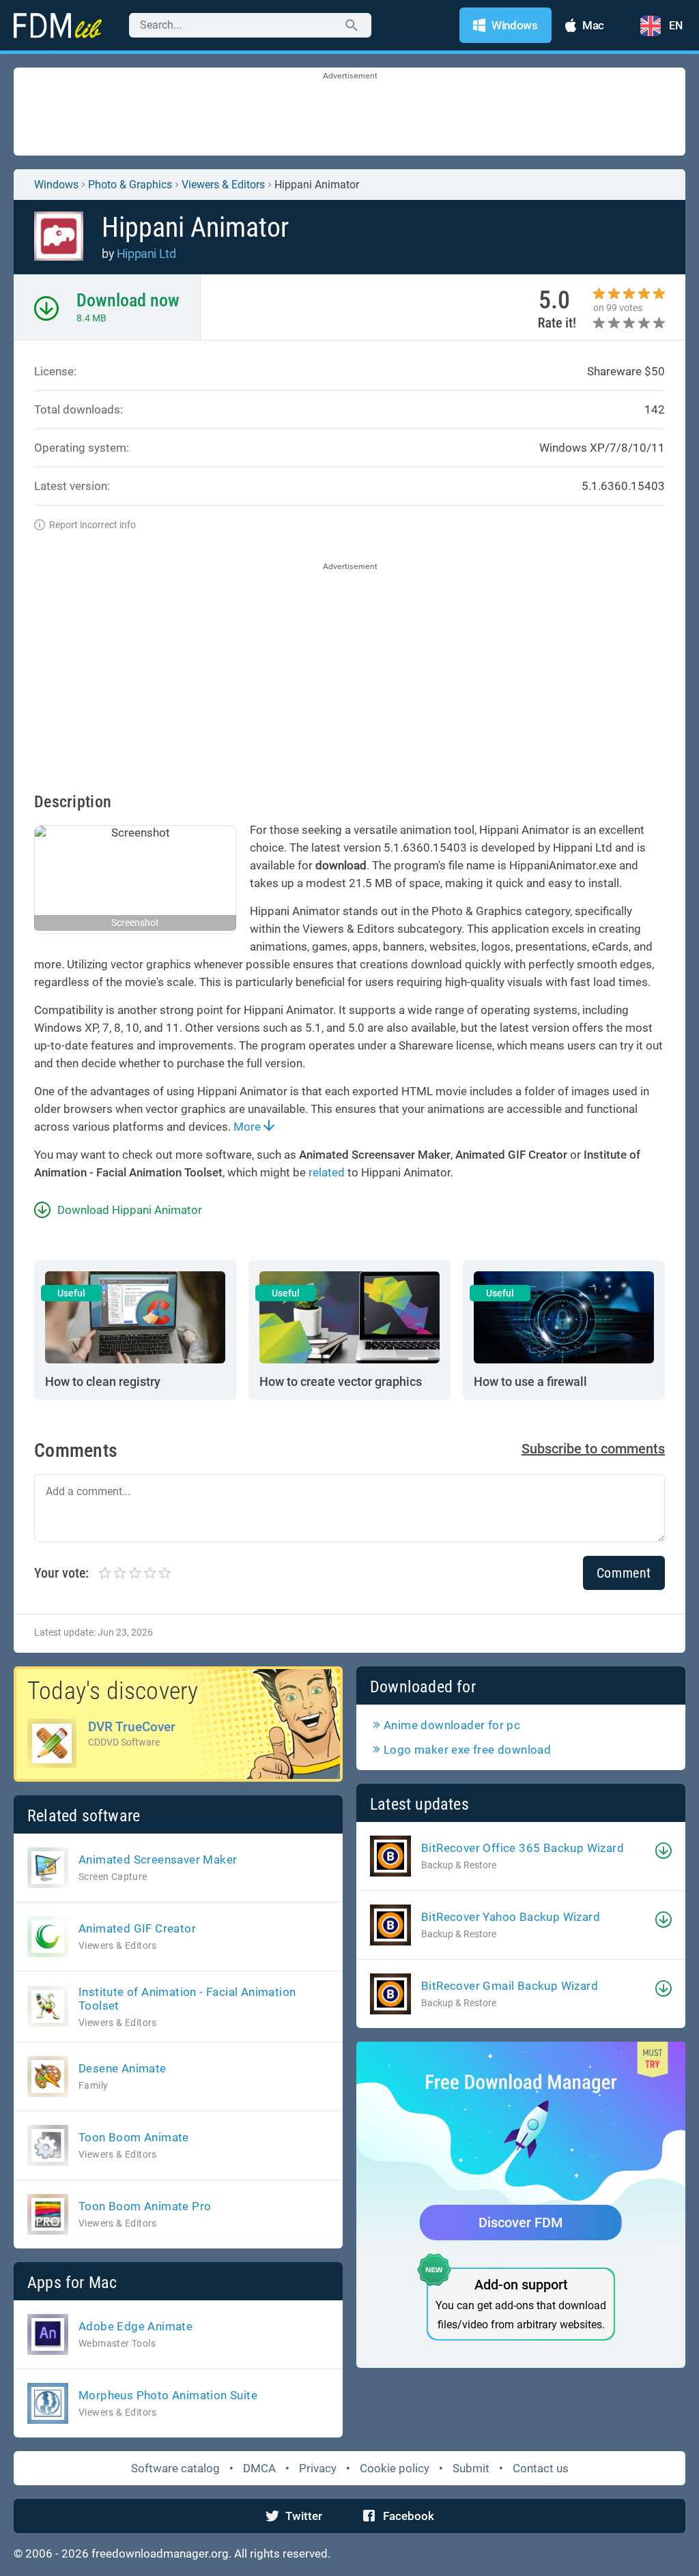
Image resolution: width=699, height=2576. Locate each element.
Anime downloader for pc (452, 1725)
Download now (128, 300)
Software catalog (175, 2468)
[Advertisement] (349, 113)
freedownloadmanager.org (160, 2553)
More (248, 1127)
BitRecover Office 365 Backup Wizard (523, 1848)
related (327, 1172)
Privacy (318, 2468)
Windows (56, 185)
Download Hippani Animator (130, 1210)
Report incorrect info (92, 525)
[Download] (664, 1851)
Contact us (541, 2468)
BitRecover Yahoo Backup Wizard (511, 1917)
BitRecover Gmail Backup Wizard (510, 1986)
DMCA (259, 2468)
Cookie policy (395, 2468)
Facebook (409, 2516)
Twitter (304, 2516)
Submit (471, 2468)
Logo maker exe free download (467, 1750)
